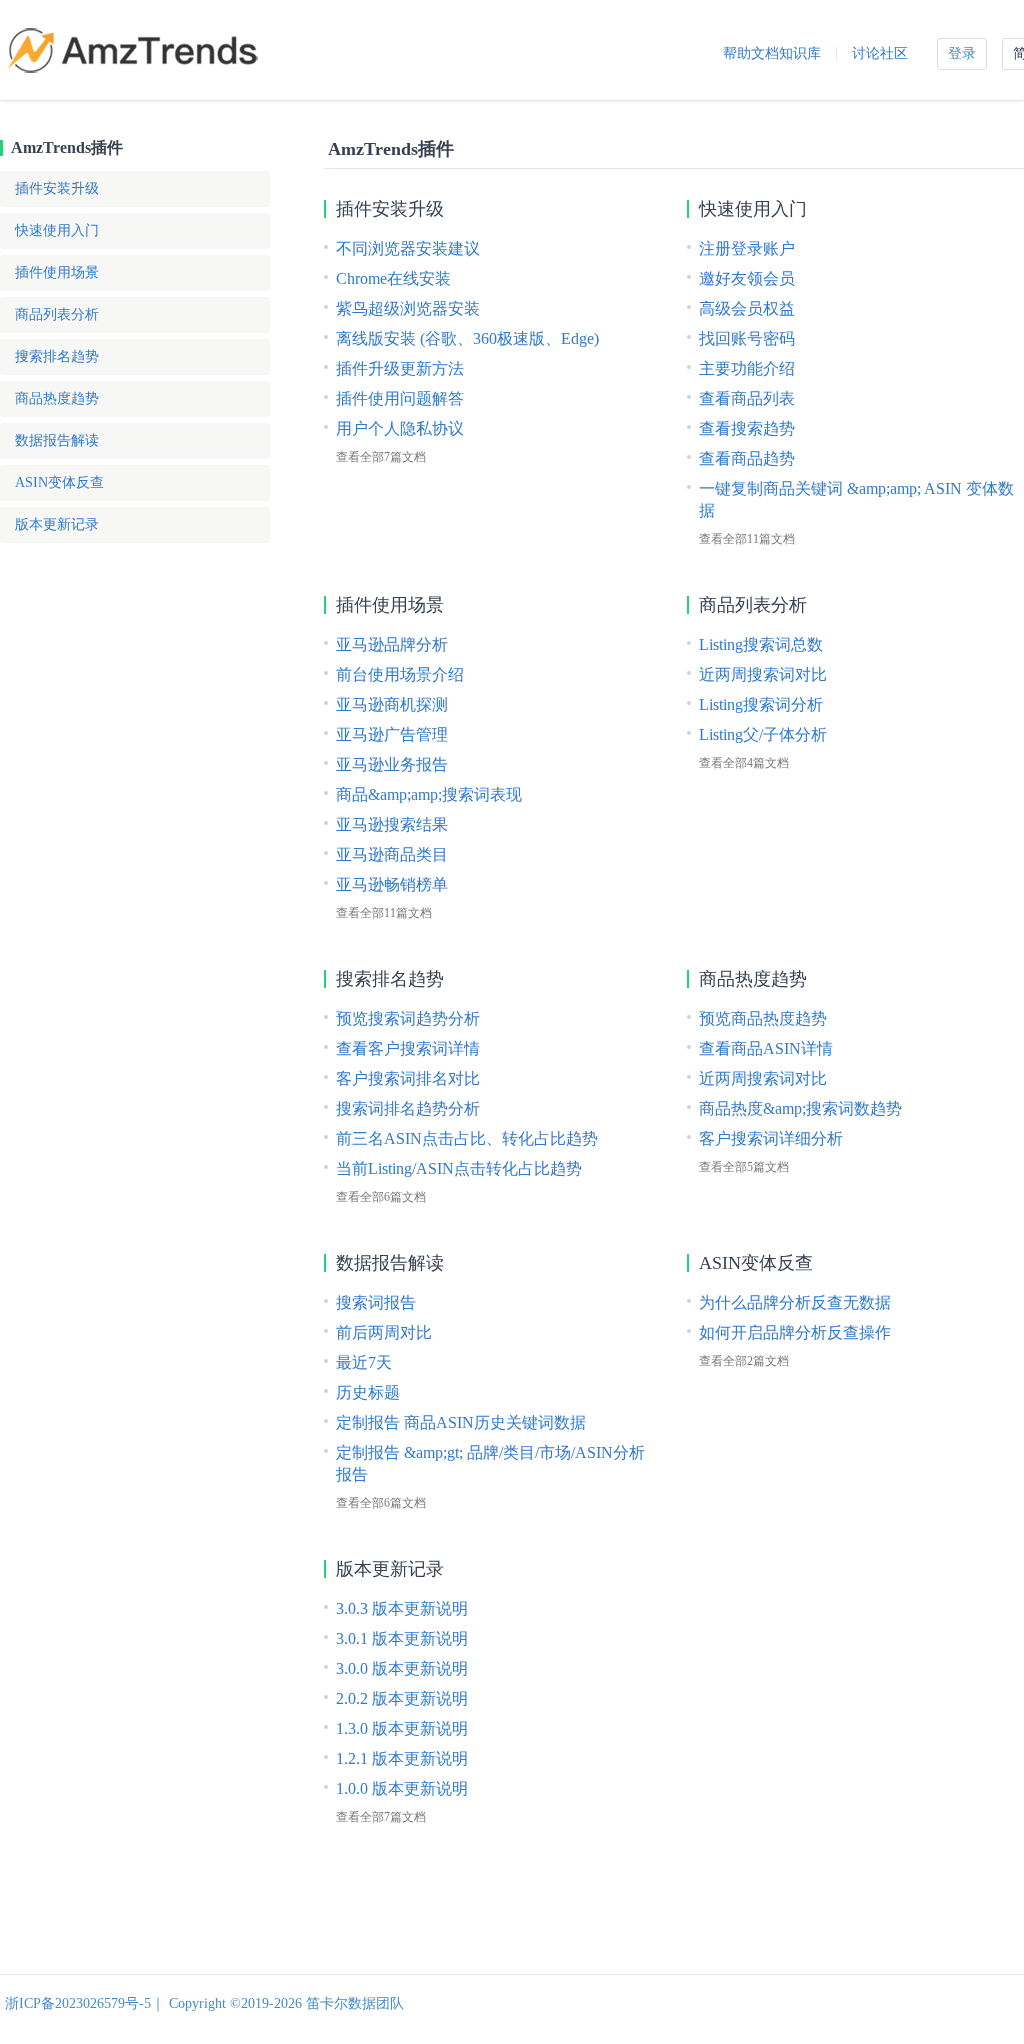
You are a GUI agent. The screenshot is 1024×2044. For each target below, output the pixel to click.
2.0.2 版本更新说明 (402, 1698)
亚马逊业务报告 (392, 764)
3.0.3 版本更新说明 (402, 1608)
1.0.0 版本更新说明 (402, 1788)
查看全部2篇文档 (744, 1361)
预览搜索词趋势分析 (408, 1018)
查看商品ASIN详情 (766, 1048)
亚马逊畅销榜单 (392, 884)
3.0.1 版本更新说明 (402, 1638)
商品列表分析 (57, 314)
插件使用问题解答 (400, 398)
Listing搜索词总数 (761, 644)
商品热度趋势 (57, 398)
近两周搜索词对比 (763, 674)
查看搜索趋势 (747, 428)
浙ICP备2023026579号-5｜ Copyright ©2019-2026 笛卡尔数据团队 (204, 2003)
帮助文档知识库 (772, 53)
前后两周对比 (384, 1332)
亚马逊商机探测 (392, 704)
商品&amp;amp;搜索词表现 (429, 794)
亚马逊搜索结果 (392, 824)
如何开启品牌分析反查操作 (795, 1332)
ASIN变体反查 (59, 482)
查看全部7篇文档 (381, 457)
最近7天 (364, 1362)
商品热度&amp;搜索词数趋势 (800, 1108)
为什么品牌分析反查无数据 (795, 1302)
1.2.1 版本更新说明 (402, 1758)
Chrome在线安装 (393, 278)
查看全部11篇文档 (747, 539)
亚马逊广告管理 (392, 734)
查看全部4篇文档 (744, 763)
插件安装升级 (57, 188)
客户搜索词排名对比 (408, 1078)
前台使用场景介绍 (400, 674)
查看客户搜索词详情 (408, 1048)
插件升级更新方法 (400, 368)
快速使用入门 (57, 230)
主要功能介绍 (747, 368)
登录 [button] (962, 53)
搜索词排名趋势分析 (408, 1108)
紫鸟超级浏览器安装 (408, 308)
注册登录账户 (747, 248)
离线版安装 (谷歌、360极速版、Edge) (467, 338)
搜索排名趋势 (57, 356)
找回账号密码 (747, 338)
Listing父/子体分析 (763, 734)
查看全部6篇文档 (381, 1197)
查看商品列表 (747, 398)
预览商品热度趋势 (763, 1018)
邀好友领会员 (747, 278)
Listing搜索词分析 (761, 704)
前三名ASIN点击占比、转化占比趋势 (467, 1138)
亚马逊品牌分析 (392, 644)
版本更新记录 (57, 524)
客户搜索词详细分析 (771, 1138)
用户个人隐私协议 (400, 428)
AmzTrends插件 (67, 147)
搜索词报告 (376, 1302)
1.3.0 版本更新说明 (402, 1728)
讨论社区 (880, 53)
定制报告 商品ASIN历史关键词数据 (461, 1422)
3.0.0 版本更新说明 (402, 1668)
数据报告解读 (57, 440)
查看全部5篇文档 (744, 1167)
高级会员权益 (747, 308)
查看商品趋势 (747, 458)
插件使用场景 (57, 272)
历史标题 (368, 1392)
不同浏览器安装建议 (408, 248)
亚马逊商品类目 (392, 854)
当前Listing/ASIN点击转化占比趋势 (459, 1168)
